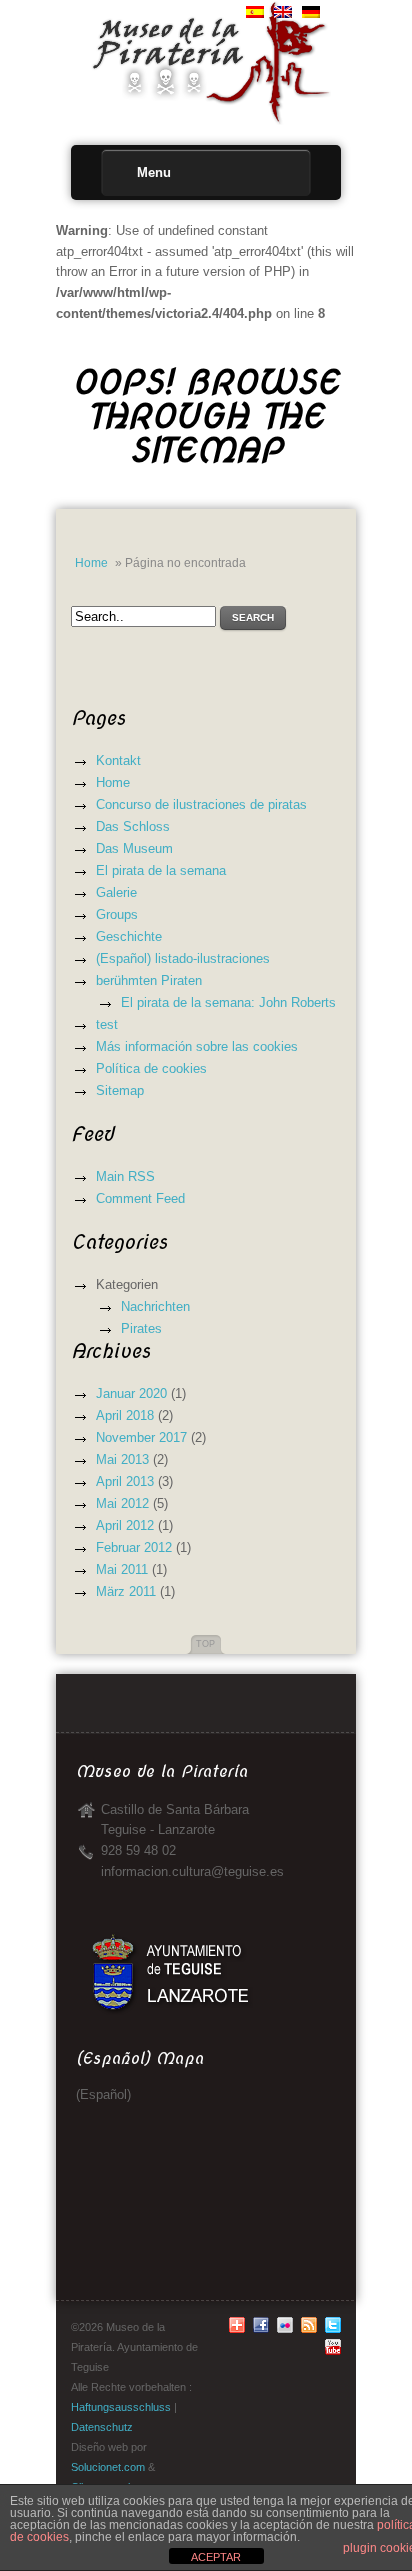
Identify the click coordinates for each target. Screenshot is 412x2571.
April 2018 (125, 1415)
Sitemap (120, 1090)
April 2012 (125, 1525)
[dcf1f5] (333, 2351)
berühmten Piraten (149, 980)
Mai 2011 (122, 1569)
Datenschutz (102, 2427)
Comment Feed (140, 1198)
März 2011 (126, 1591)
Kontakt (118, 760)
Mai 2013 (122, 1459)
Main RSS (125, 1176)
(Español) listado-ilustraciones (183, 958)
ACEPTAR (216, 2557)
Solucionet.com (108, 2467)
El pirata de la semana (161, 870)
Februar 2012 (134, 1547)
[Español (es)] (255, 13)
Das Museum (134, 848)
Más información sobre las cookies (197, 1046)
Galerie (116, 892)
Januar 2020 (131, 1393)
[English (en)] (283, 13)
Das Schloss (133, 826)
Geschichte (129, 936)
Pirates (141, 1328)
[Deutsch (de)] (311, 13)
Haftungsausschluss (121, 2407)
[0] (261, 2329)
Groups (117, 914)
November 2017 (141, 1437)
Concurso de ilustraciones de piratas (201, 804)
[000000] (237, 2329)
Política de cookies (151, 1068)
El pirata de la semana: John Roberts (228, 1002)
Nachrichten (155, 1306)
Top (205, 1644)
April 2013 (125, 1481)
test (107, 1024)
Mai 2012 (122, 1503)
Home (91, 562)
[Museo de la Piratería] (206, 28)
